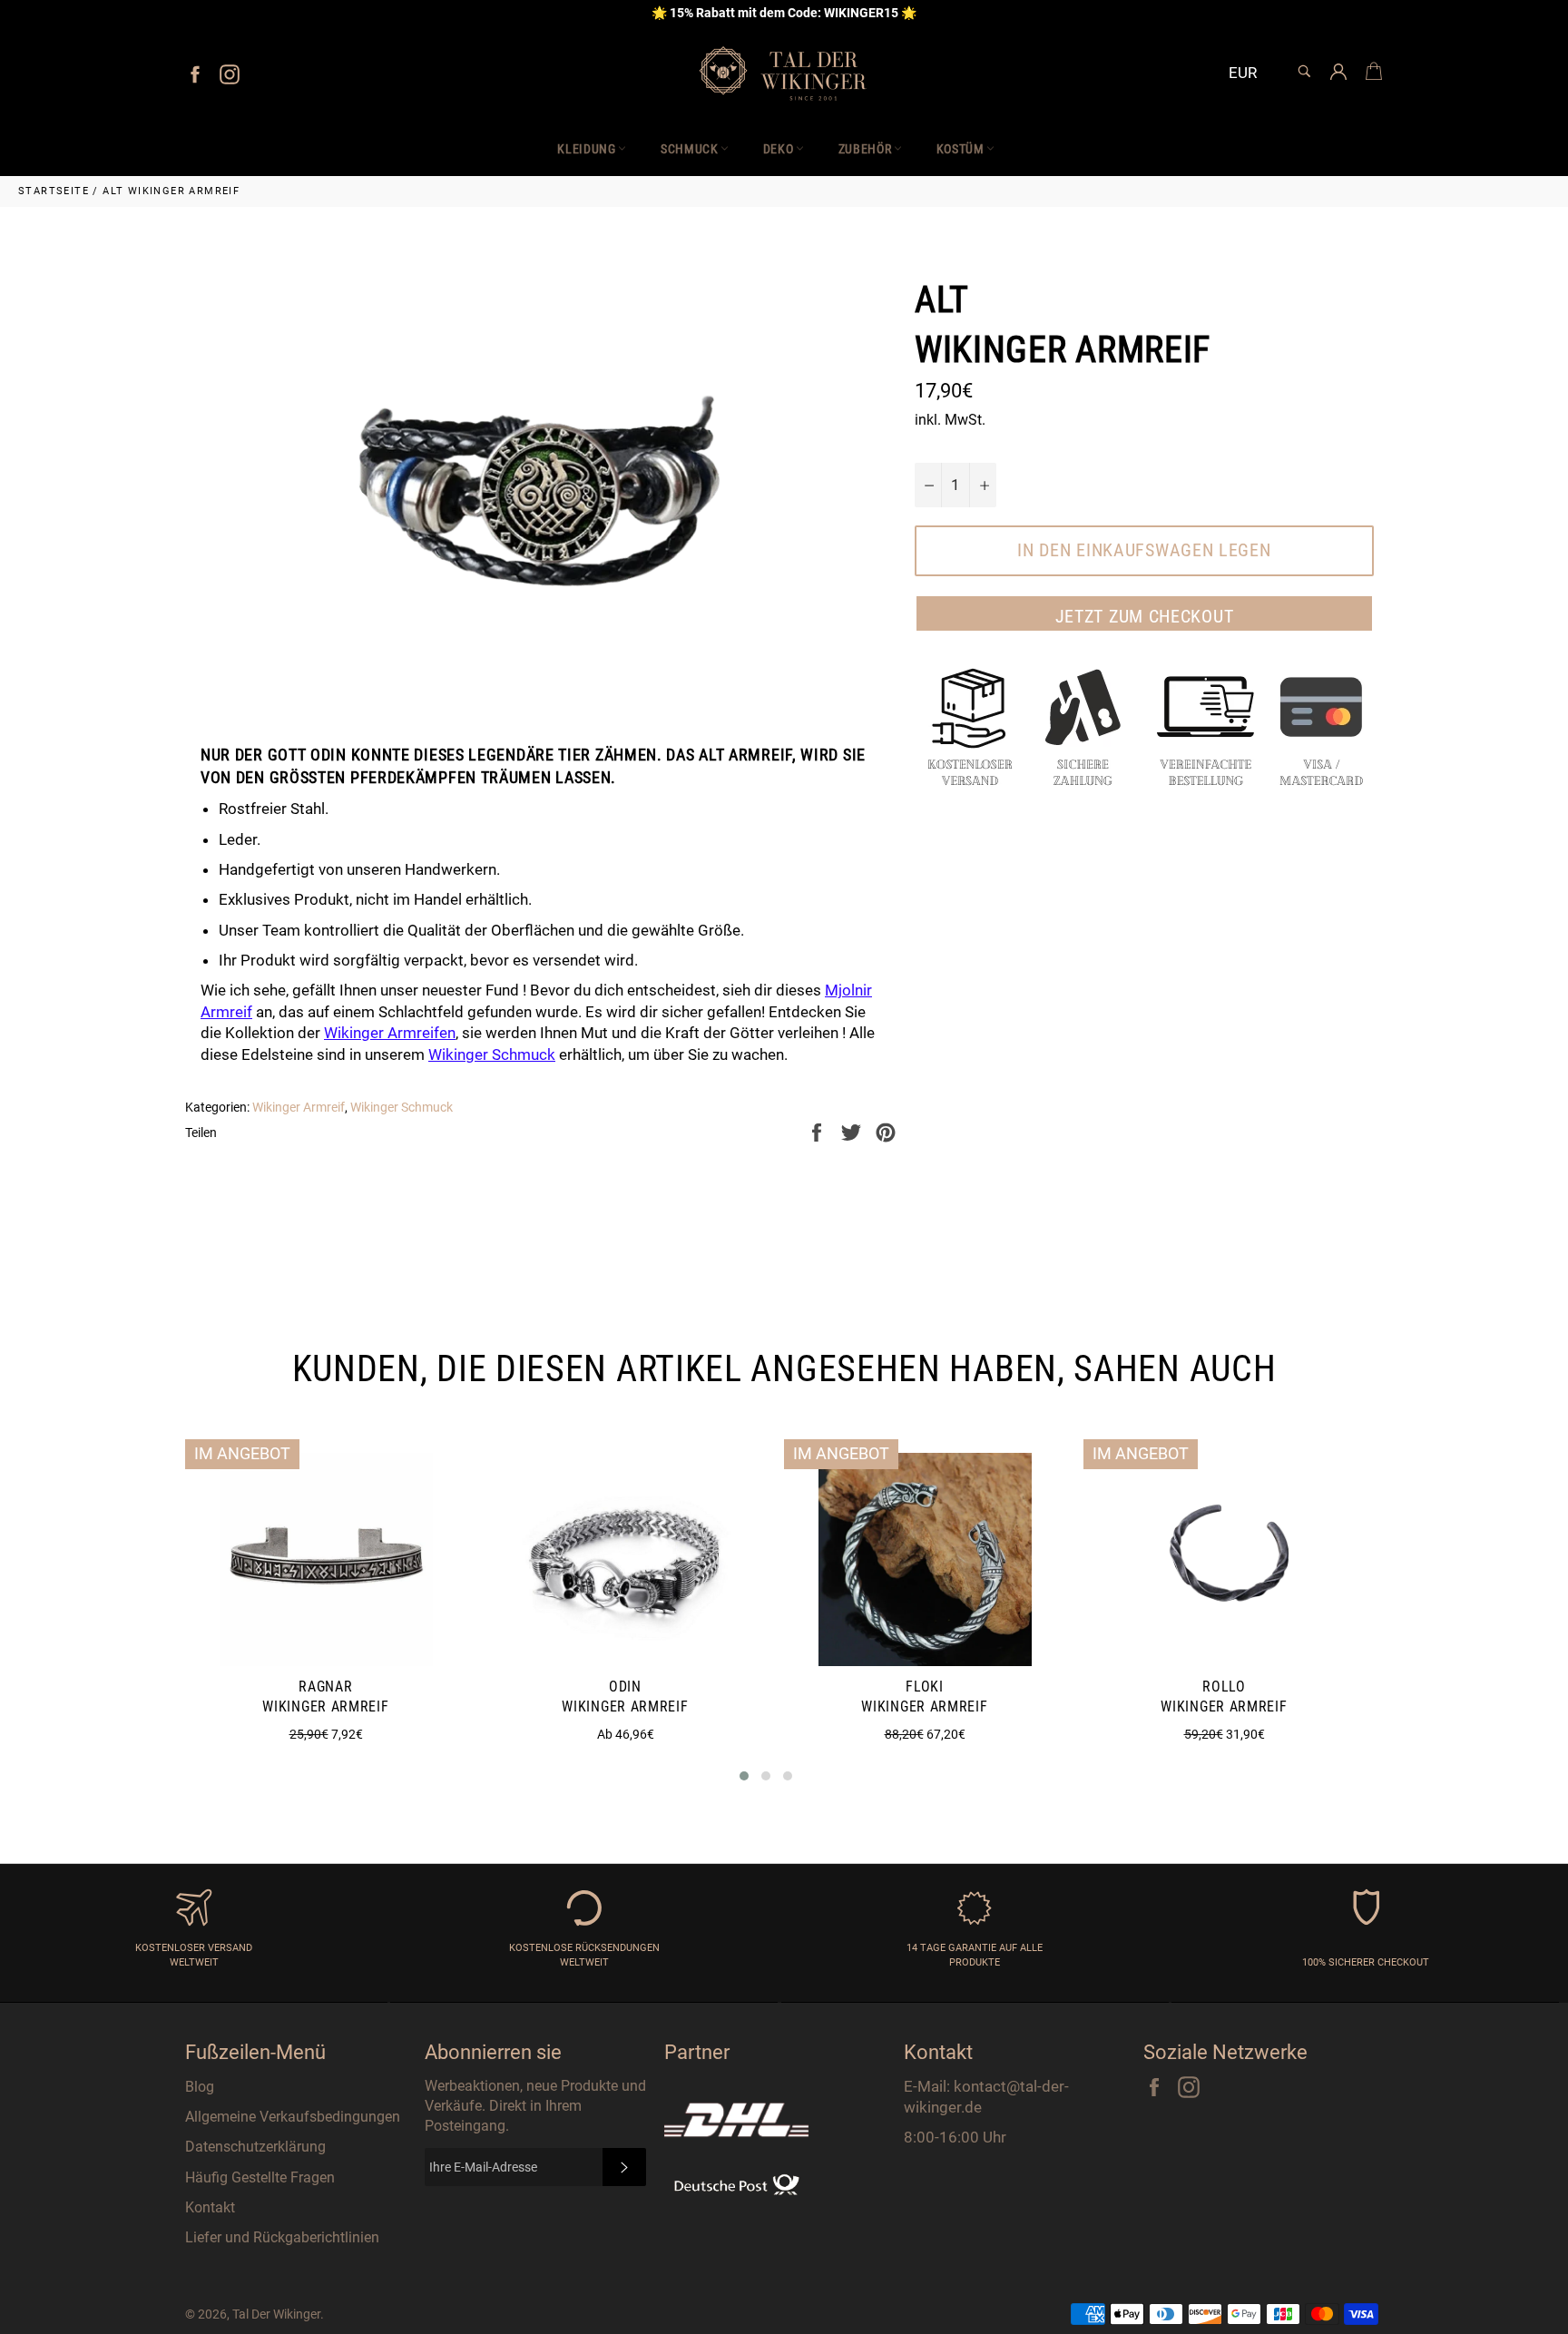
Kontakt (210, 2207)
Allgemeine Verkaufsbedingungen (293, 2117)
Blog (200, 2087)
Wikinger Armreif (299, 1107)
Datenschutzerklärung (255, 2147)
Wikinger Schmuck (492, 1054)
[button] (744, 1776)
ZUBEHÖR (865, 149)
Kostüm (960, 149)
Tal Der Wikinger (276, 2314)
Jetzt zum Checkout (1145, 616)
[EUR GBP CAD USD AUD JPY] (1250, 74)
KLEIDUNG (587, 149)
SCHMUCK (690, 149)
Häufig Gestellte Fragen (260, 2177)
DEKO (779, 149)
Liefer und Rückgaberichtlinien (282, 2237)
